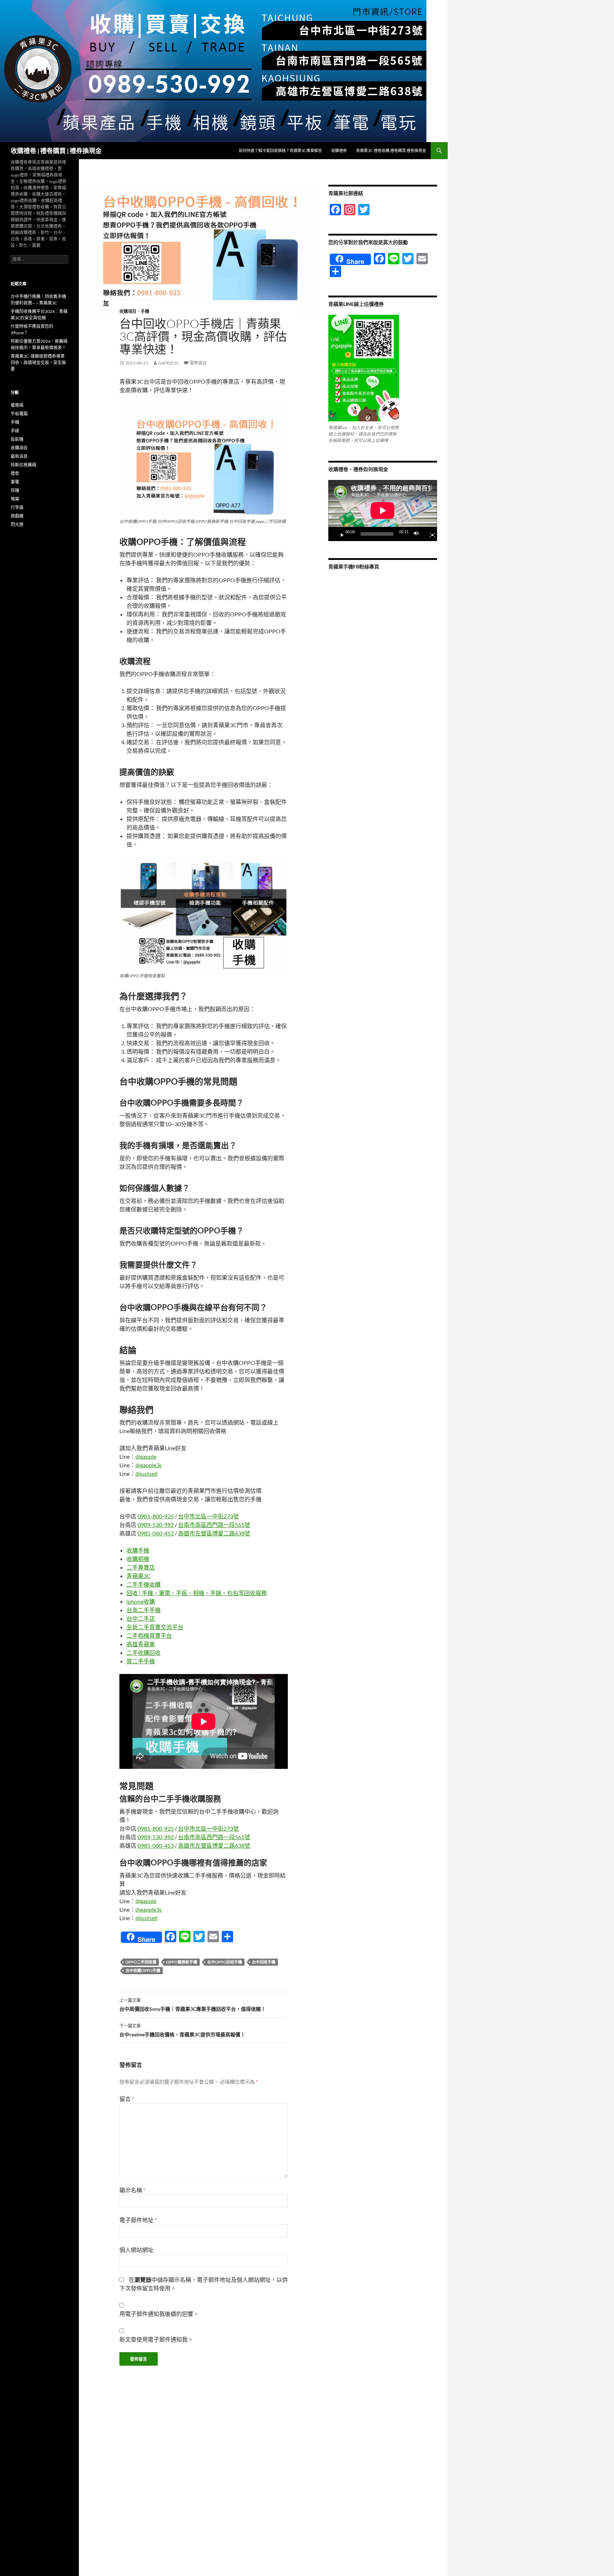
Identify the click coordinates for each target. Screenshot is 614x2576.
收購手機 (138, 1550)
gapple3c (169, 363)
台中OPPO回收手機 (225, 1962)
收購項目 (128, 311)
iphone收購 (141, 1601)
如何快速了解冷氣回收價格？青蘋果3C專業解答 (280, 150)
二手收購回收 (144, 1652)
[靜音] (418, 534)
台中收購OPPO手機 (143, 1970)
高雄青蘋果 (141, 1644)
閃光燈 (17, 525)
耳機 (15, 490)
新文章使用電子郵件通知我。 (156, 2339)
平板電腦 (19, 414)
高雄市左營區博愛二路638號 (214, 1533)
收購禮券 (339, 150)
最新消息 (19, 456)
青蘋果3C (139, 1576)
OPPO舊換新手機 (182, 1962)
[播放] (339, 534)
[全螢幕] (430, 534)
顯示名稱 (132, 2190)
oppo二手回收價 (141, 1962)
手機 (145, 311)
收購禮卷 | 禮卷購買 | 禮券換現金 (56, 151)
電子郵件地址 (138, 2220)
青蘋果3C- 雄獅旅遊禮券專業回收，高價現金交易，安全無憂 (38, 363)
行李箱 (17, 507)
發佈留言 (198, 363)
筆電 (15, 482)
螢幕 (15, 499)
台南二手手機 (144, 1610)
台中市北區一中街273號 (208, 1516)
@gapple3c (149, 1465)
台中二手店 (141, 1618)
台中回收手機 (264, 1962)
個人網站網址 (136, 2250)
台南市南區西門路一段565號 (214, 1525)
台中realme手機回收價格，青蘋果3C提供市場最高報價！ (182, 2030)
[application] (383, 511)
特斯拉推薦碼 (23, 465)
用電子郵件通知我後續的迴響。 (159, 2314)
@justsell (146, 1473)
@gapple (146, 1456)
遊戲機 (17, 516)
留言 (127, 2099)
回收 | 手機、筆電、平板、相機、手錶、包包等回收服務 (197, 1593)
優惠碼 (17, 405)
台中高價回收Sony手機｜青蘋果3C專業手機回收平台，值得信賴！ (193, 2005)
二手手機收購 (144, 1584)
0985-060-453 (156, 1533)
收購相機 (138, 1559)
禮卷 (15, 473)
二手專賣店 (141, 1567)
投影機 (17, 439)
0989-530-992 (156, 1525)
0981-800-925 (156, 1516)
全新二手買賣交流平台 (155, 1627)
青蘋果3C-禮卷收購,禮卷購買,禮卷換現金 (391, 150)
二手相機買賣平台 (149, 1635)
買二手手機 (141, 1661)
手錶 (15, 431)
